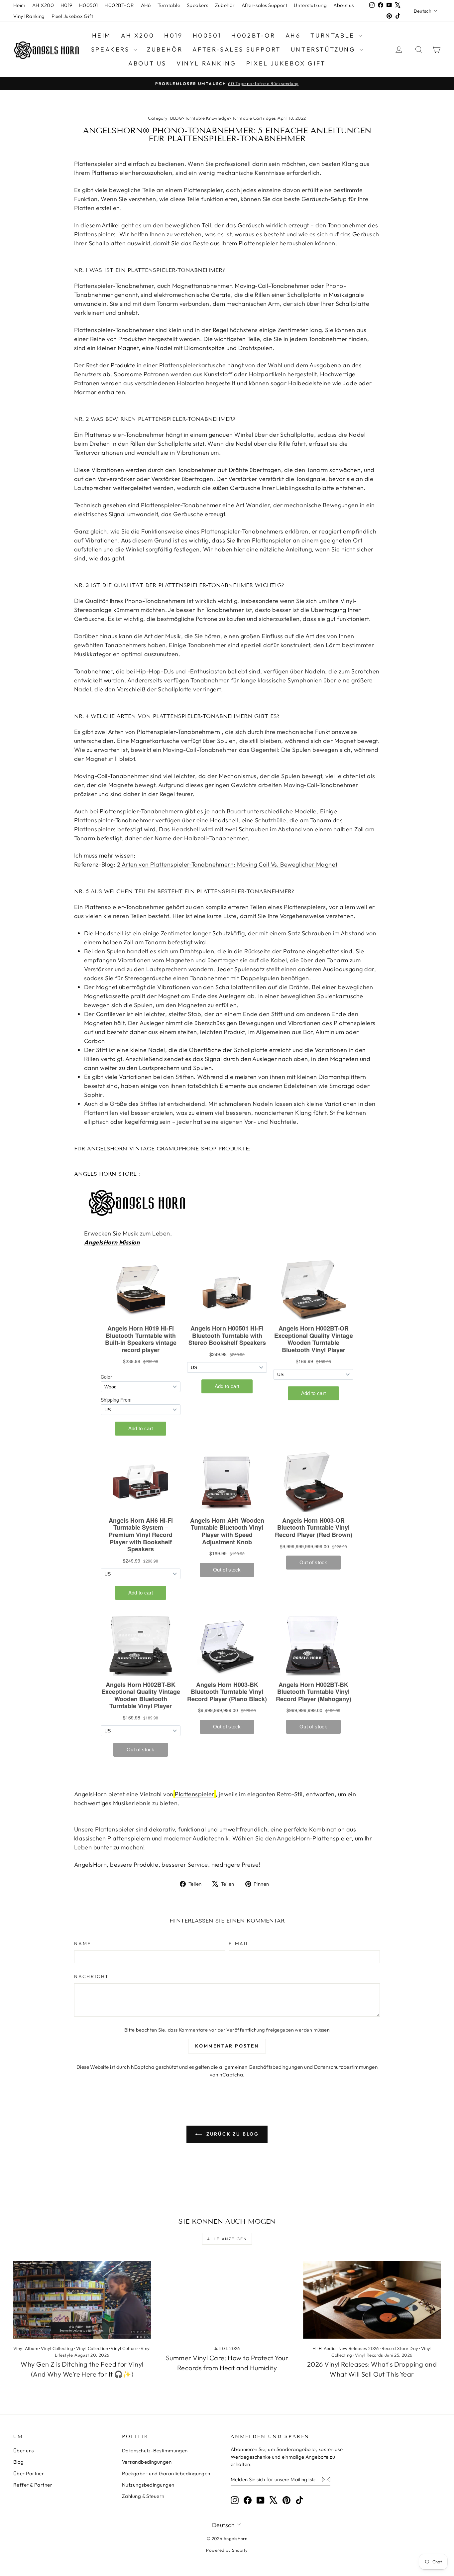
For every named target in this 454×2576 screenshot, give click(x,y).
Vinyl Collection (92, 2348)
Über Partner (29, 2473)
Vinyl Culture (124, 2348)
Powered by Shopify (227, 2550)
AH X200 (43, 5)
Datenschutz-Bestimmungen (155, 2451)
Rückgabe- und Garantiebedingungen (166, 2473)
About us (344, 5)
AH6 (146, 5)
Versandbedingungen (147, 2462)
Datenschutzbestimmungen (346, 2067)
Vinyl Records (369, 2355)
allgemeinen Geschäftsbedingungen (261, 2067)
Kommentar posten (227, 2046)
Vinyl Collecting (57, 2348)
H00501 (89, 5)
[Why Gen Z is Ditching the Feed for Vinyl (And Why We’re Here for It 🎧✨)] (82, 2300)
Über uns (24, 2451)
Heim (19, 5)
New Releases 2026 (359, 2348)
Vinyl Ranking (29, 16)
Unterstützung (310, 5)
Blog (19, 2462)
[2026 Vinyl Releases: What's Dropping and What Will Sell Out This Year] (372, 2300)
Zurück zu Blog (232, 2134)
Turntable (169, 5)
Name (83, 1943)
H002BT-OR (119, 5)
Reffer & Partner (33, 2485)
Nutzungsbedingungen (148, 2485)
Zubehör (225, 5)
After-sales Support (265, 5)
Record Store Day (400, 2348)
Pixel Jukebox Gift (72, 16)
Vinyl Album (26, 2348)
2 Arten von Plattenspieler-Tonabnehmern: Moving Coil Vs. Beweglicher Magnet (227, 864)
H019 (66, 5)
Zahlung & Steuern (143, 2496)
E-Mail (239, 1943)
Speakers (198, 5)
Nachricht (92, 1976)
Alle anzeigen (227, 2239)
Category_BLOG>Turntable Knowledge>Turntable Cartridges (212, 118)
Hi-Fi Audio (324, 2348)
